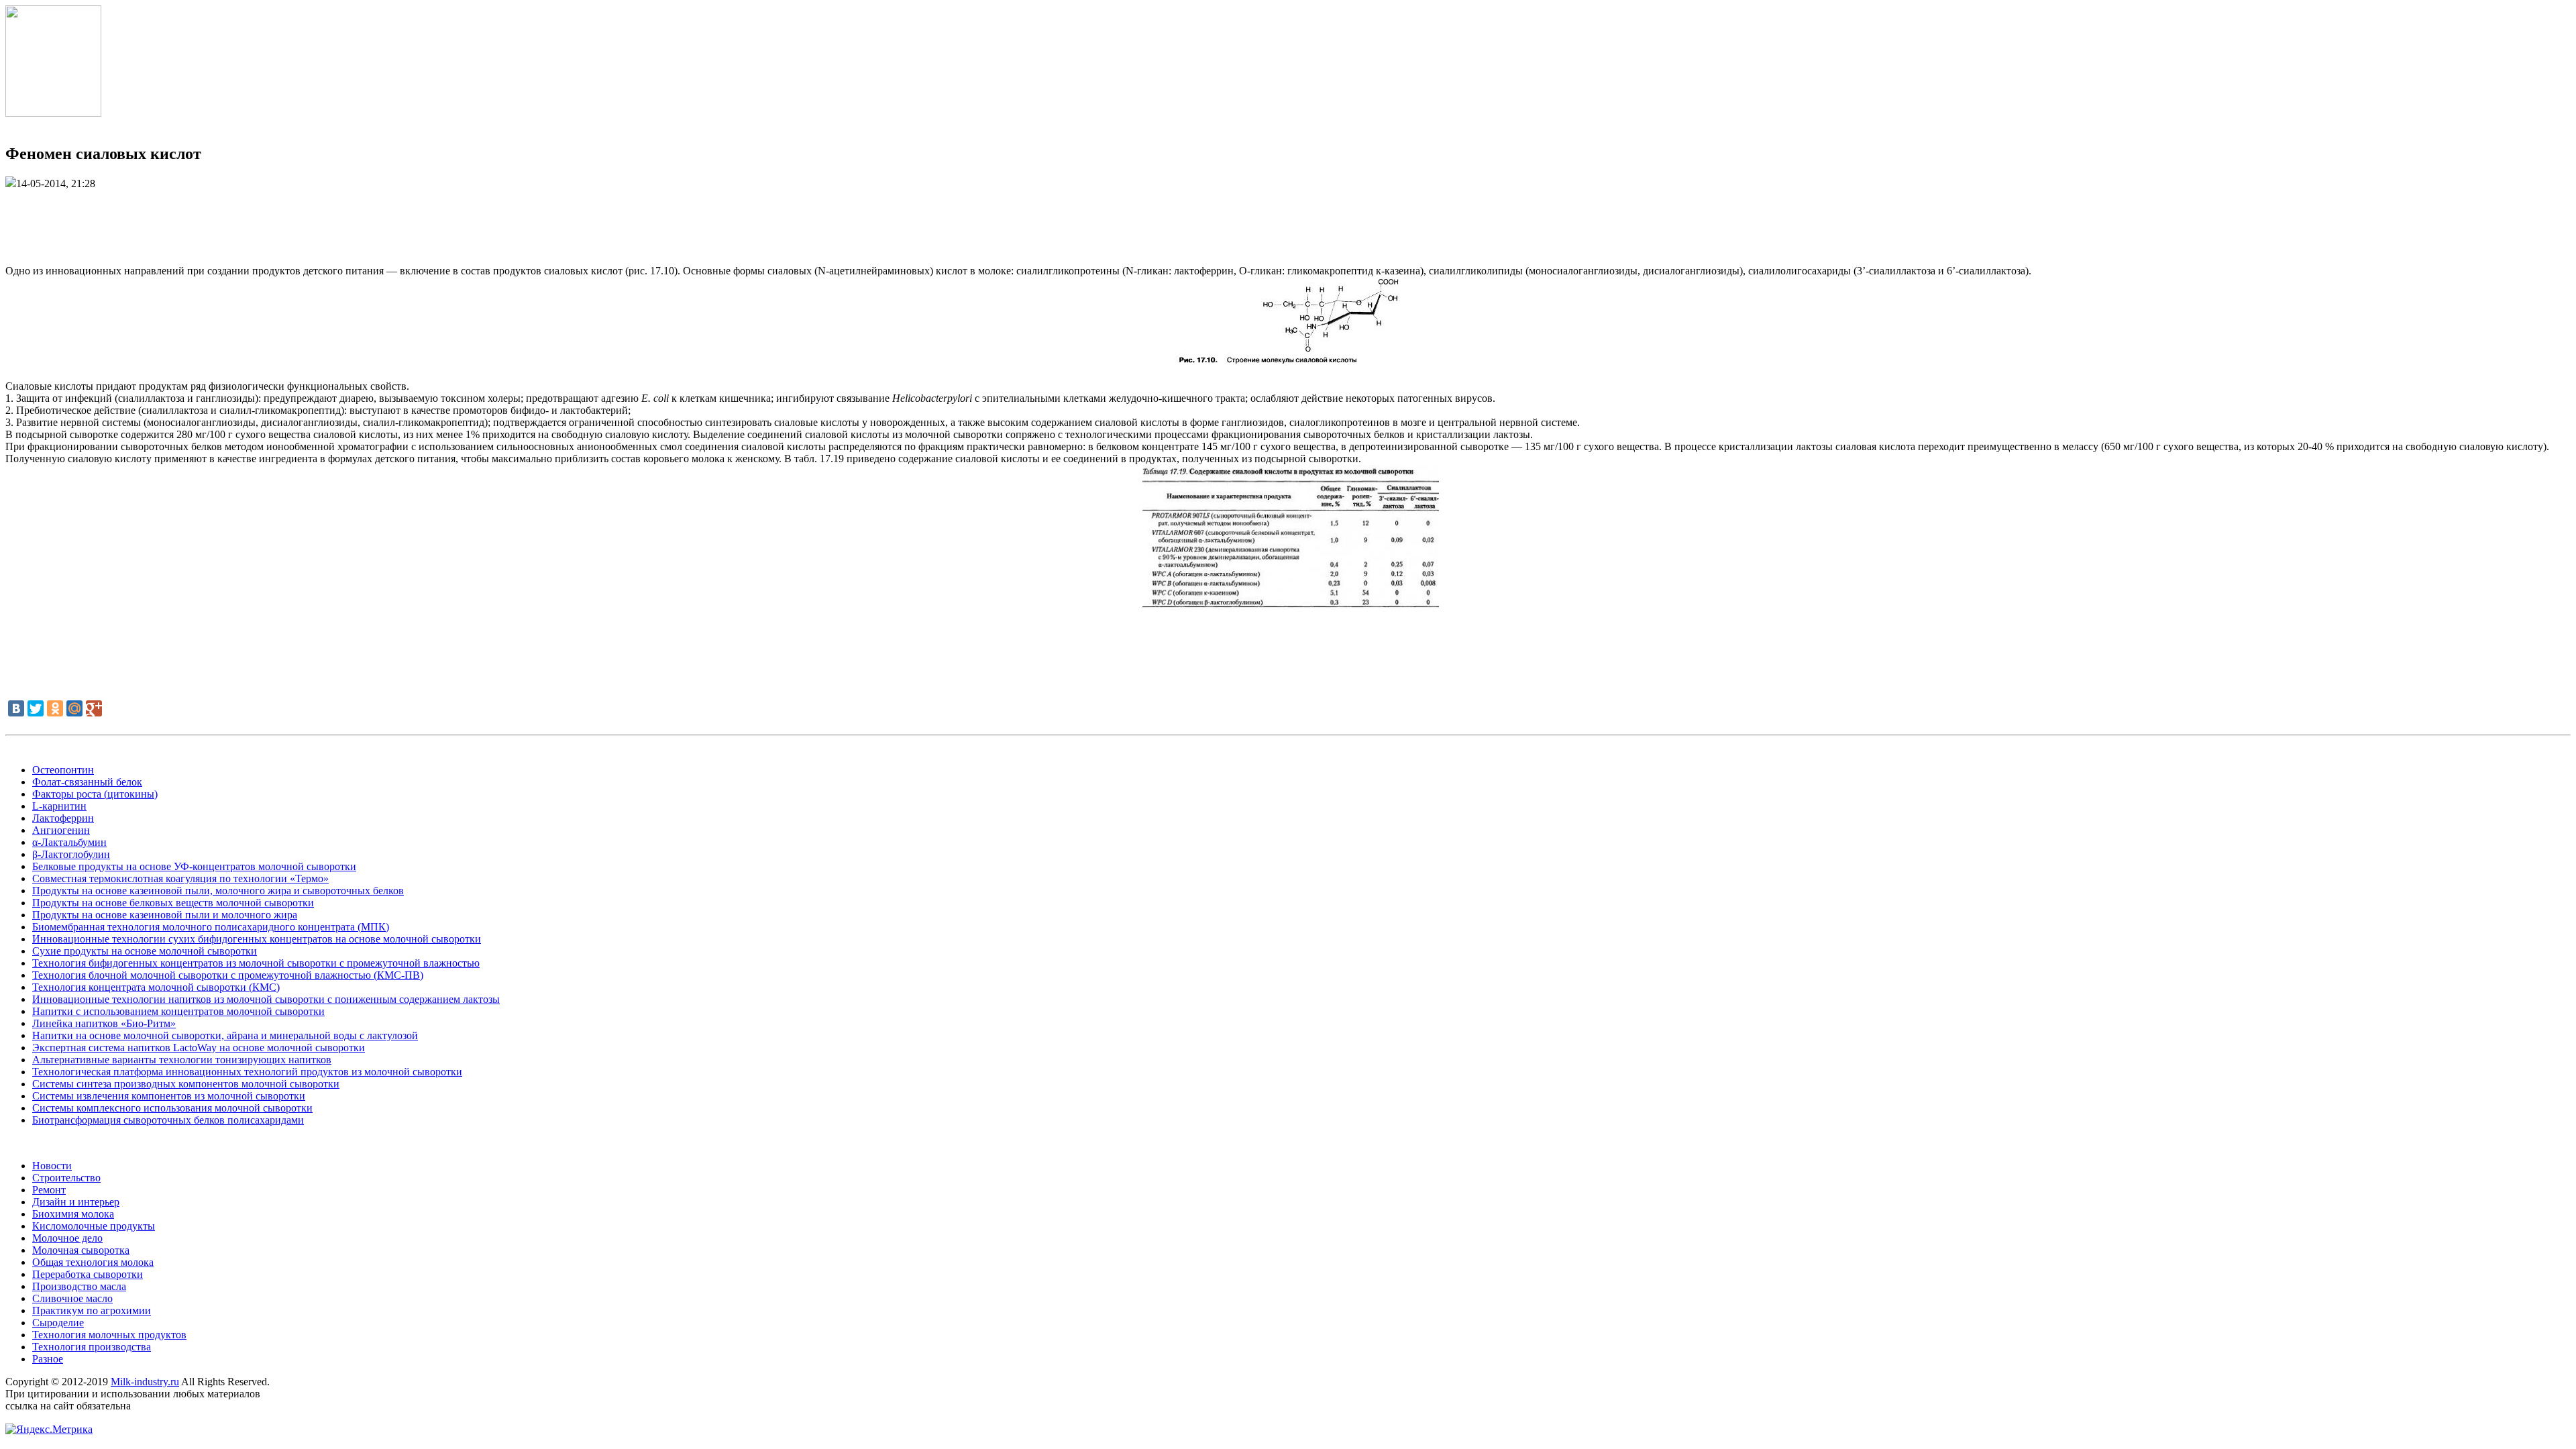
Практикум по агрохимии (92, 1310)
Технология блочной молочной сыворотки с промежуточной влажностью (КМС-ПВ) (228, 975)
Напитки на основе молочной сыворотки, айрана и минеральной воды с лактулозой (225, 1035)
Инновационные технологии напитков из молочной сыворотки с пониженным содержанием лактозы (266, 999)
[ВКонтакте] (16, 708)
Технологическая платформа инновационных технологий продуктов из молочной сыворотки (247, 1072)
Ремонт (49, 1190)
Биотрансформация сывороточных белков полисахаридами (168, 1120)
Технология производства (92, 1347)
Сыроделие (58, 1323)
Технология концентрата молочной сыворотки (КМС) (156, 987)
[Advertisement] (1288, 220)
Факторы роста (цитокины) (95, 794)
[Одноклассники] (55, 708)
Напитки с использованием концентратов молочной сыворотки (178, 1011)
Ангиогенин (61, 830)
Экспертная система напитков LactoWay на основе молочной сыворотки (199, 1048)
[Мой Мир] (74, 708)
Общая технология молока (93, 1262)
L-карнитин (59, 806)
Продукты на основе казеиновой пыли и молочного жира (165, 915)
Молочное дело (67, 1238)
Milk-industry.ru (145, 1382)
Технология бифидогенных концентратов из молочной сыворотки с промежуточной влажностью (256, 963)
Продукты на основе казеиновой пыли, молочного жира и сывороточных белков (218, 891)
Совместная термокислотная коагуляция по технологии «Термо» (180, 878)
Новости (52, 1166)
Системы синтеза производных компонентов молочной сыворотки (186, 1084)
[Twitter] (36, 708)
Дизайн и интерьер (76, 1202)
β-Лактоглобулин (71, 854)
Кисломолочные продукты (94, 1226)
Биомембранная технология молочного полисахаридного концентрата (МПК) (211, 927)
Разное (48, 1359)
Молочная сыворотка (81, 1250)
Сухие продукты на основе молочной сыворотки (145, 951)
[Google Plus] (94, 708)
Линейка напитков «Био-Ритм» (104, 1023)
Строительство (66, 1178)
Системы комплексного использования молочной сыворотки (172, 1108)
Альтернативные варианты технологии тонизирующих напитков (182, 1060)
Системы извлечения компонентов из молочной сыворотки (169, 1096)
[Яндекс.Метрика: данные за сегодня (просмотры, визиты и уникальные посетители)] (49, 1430)
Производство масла (79, 1286)
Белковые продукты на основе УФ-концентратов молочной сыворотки (194, 866)
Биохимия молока (73, 1214)
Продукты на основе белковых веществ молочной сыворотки (173, 903)
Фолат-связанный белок (87, 782)
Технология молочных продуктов (109, 1335)
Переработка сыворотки (88, 1274)
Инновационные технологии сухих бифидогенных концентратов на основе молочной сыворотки (257, 939)
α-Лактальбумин (69, 842)
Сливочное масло (72, 1298)
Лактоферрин (63, 818)
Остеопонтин (63, 770)
